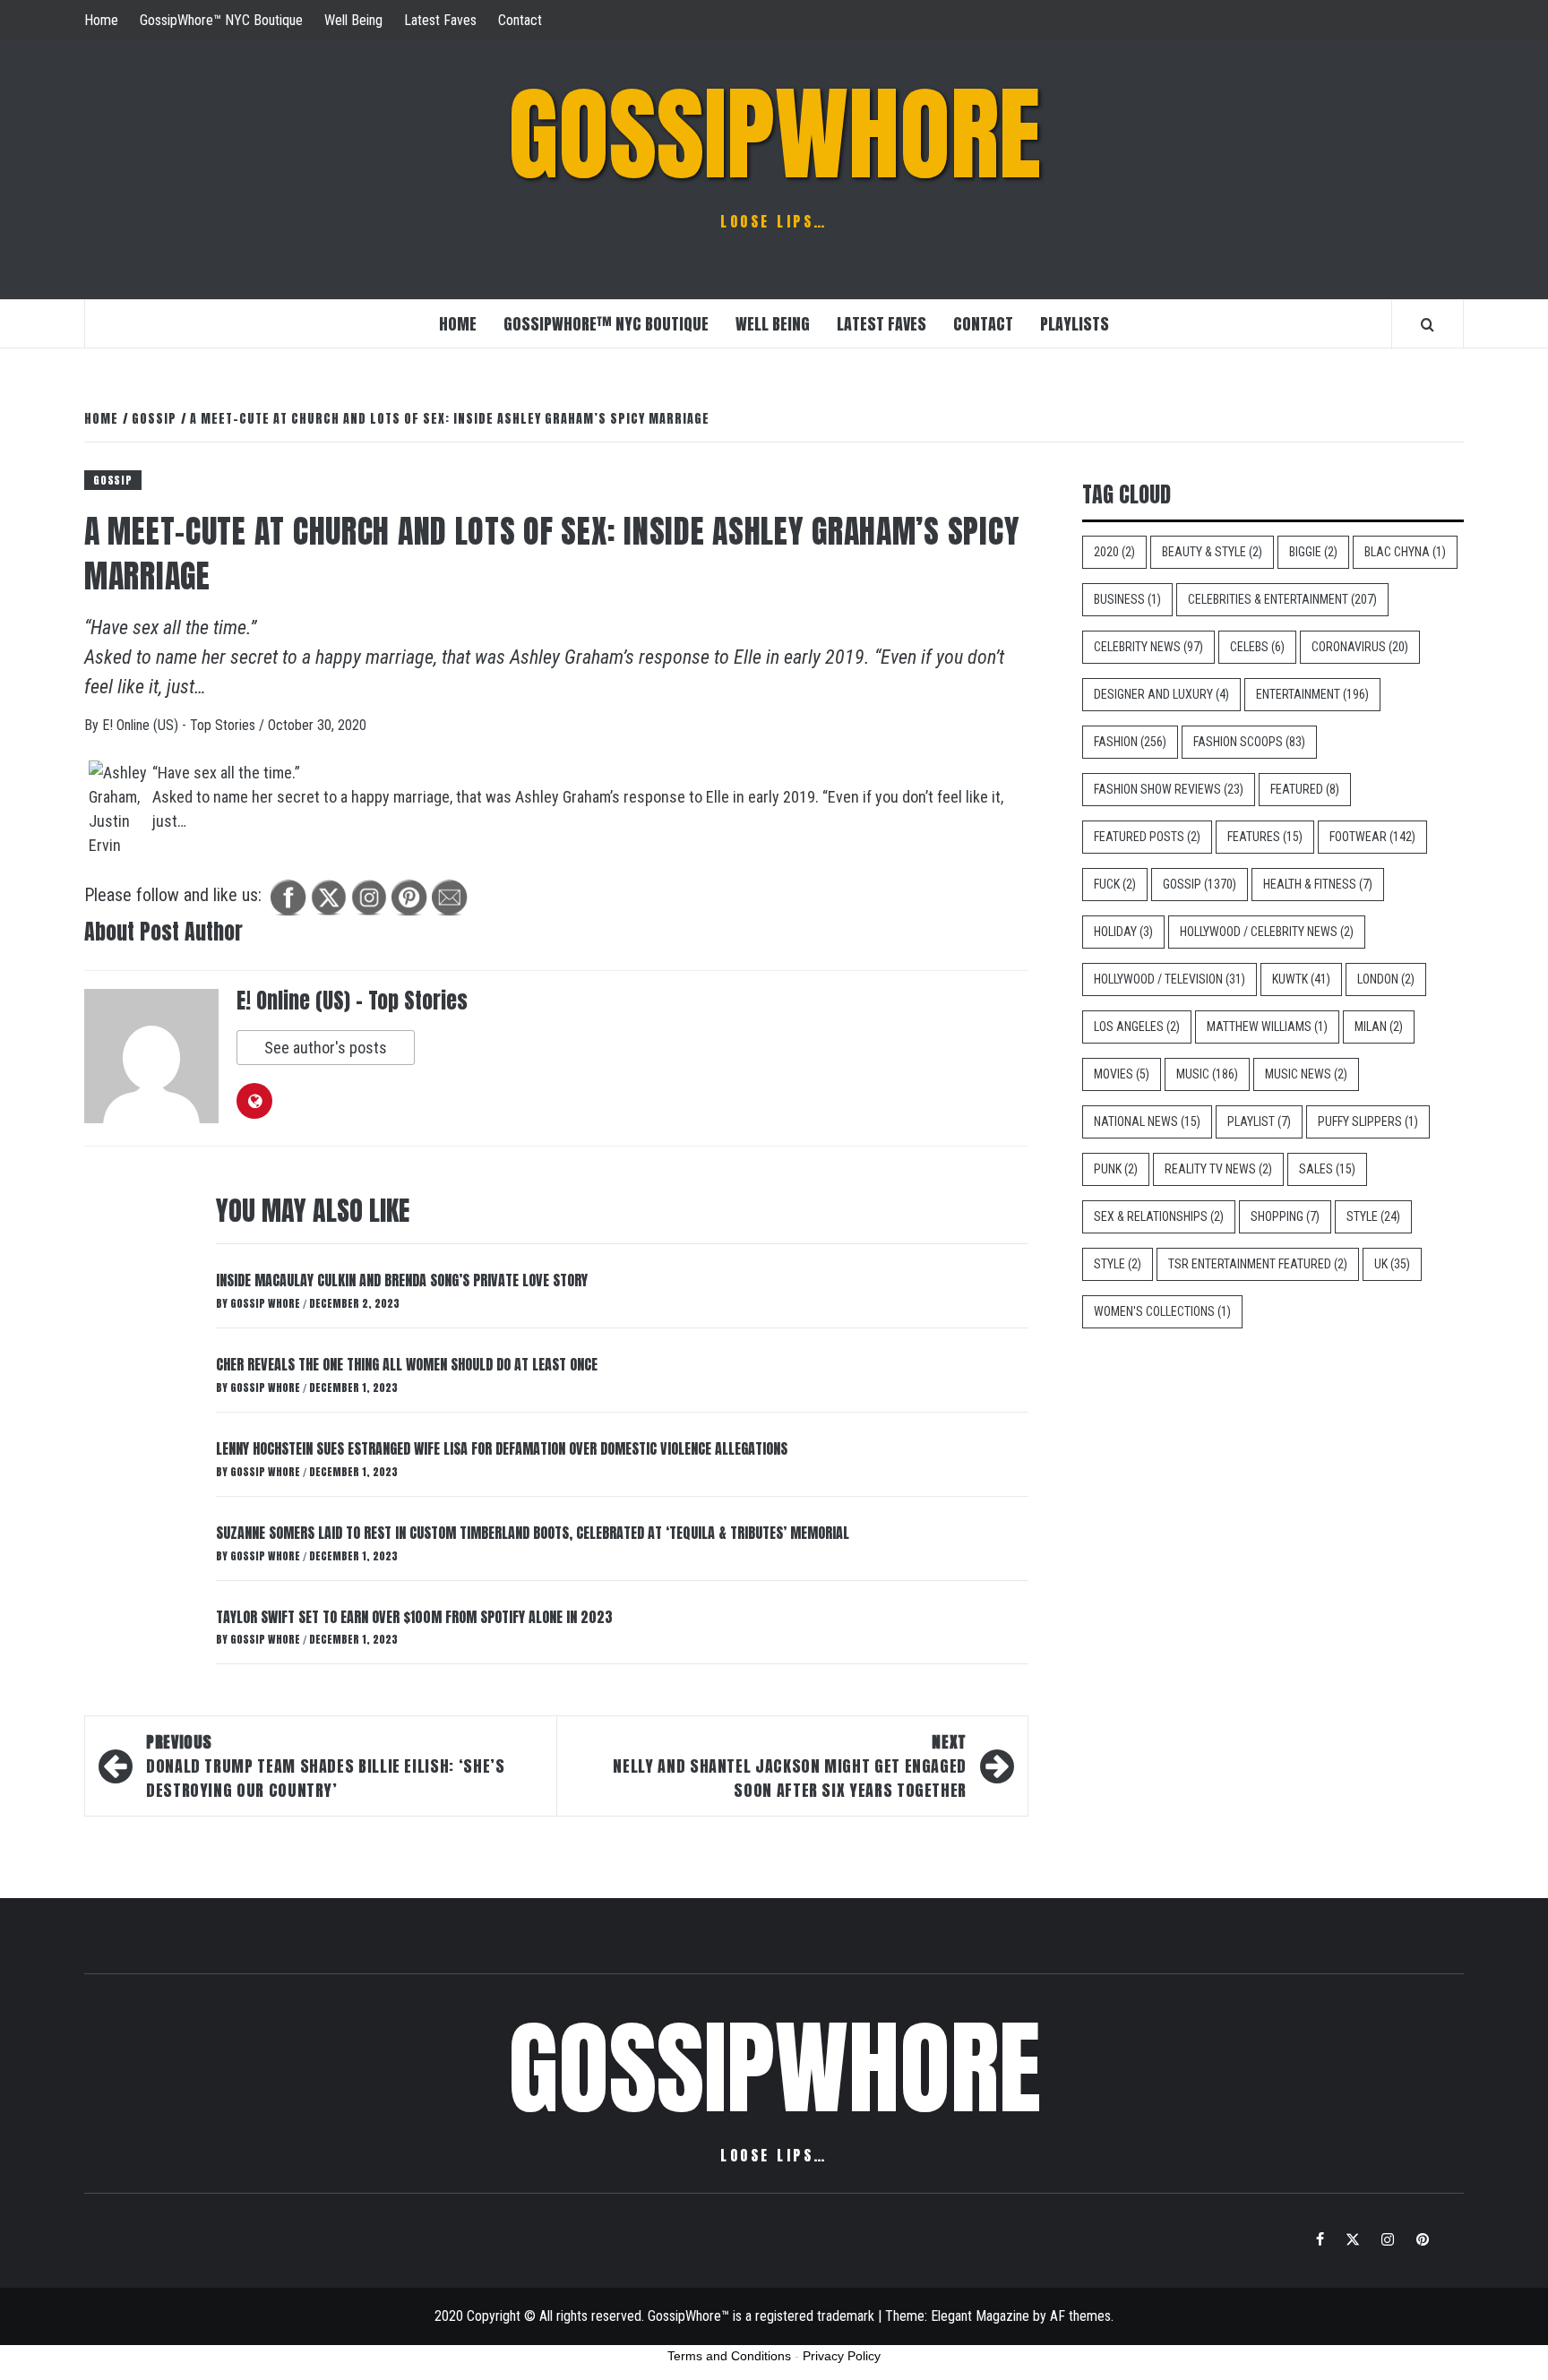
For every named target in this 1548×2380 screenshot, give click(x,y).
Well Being (353, 20)
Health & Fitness (1318, 884)
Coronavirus (1360, 647)
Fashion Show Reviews (1169, 789)
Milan (1379, 1027)
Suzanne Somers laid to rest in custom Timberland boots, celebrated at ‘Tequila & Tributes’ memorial (533, 1533)
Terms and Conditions (729, 2356)
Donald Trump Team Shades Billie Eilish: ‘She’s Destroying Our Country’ (325, 1766)
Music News (1306, 1074)
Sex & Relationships (1159, 1216)
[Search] (1428, 324)
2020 (1114, 552)
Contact (520, 20)
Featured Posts (1147, 837)
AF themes (1080, 2316)
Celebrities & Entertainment (1282, 599)
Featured (1305, 789)
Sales (1327, 1169)
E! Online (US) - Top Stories (181, 725)
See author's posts (326, 1048)
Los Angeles (1137, 1027)
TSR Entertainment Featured (1258, 1264)
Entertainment (1312, 694)
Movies (1122, 1074)
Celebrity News (1148, 647)
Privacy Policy (842, 2356)
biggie (1313, 552)
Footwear (1372, 837)
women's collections (1162, 1311)
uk (1392, 1264)
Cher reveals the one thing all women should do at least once (407, 1364)
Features (1265, 837)
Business (1127, 599)
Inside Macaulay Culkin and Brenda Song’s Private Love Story (402, 1280)
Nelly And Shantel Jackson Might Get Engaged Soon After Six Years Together (790, 1766)
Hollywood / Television (1170, 979)
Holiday (1123, 932)
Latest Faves (440, 20)
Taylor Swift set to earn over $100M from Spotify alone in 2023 (414, 1617)
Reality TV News (1218, 1169)
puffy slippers (1368, 1121)
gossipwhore (774, 134)
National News (1147, 1121)
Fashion (1130, 742)
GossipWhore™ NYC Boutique (221, 20)
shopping (1285, 1216)
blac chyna (1405, 552)
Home (101, 20)
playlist (1259, 1121)
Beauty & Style (1212, 552)
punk (1116, 1169)
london (1386, 979)
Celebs (1257, 647)
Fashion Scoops (1249, 742)
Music (1207, 1074)
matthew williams (1267, 1027)
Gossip (113, 480)
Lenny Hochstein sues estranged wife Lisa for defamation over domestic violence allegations (502, 1448)
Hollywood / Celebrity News (1267, 932)
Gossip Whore (267, 1303)
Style (1373, 1216)
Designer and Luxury (1161, 694)
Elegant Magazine (980, 2316)
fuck (1115, 884)
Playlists (1075, 324)
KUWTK (1301, 979)
